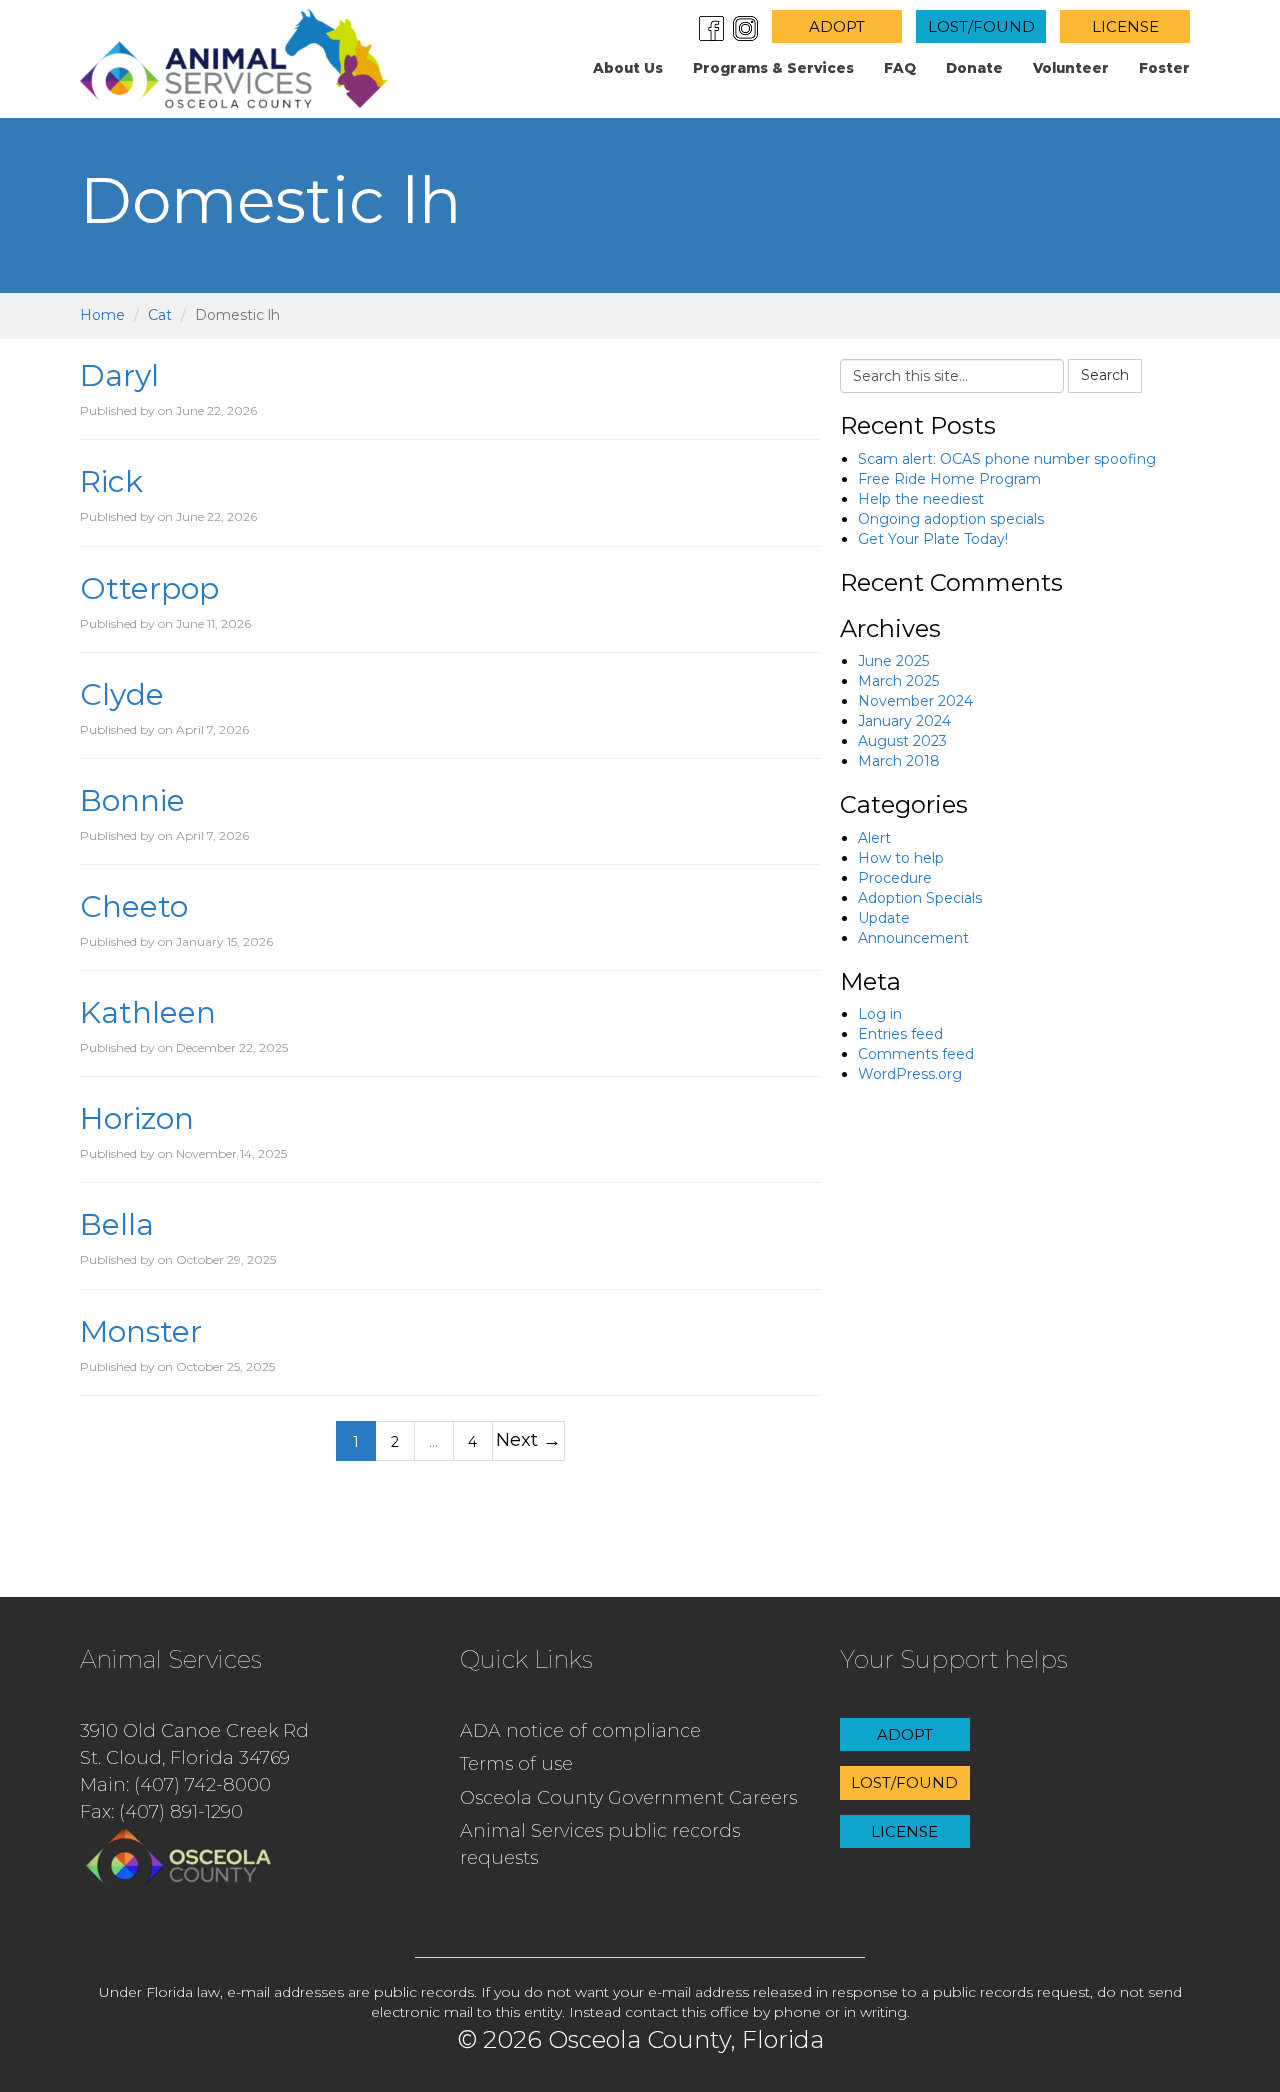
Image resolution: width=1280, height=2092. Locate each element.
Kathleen (148, 1012)
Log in (880, 1014)
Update (884, 918)
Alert (874, 838)
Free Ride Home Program (949, 479)
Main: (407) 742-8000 (175, 1785)
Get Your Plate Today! (933, 539)
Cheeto (134, 906)
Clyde (122, 694)
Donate (974, 68)
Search (1105, 375)
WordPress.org (910, 1074)
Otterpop (149, 588)
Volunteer (1071, 68)
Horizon (137, 1118)
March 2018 (899, 761)
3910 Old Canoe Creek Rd (194, 1731)
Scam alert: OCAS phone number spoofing (1007, 459)
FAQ (900, 68)
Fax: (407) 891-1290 (161, 1812)
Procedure (895, 878)
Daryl (119, 375)
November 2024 (915, 701)
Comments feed (916, 1054)
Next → (528, 1439)
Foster (1164, 68)
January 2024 (904, 721)
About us (628, 68)
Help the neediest (921, 499)
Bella (117, 1224)
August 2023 (902, 741)
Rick (111, 481)
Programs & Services (773, 68)
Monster (141, 1331)
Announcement (913, 938)
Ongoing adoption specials (951, 519)
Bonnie (132, 800)
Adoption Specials (920, 898)
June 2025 (893, 661)
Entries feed (900, 1034)
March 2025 (898, 681)
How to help (901, 858)
